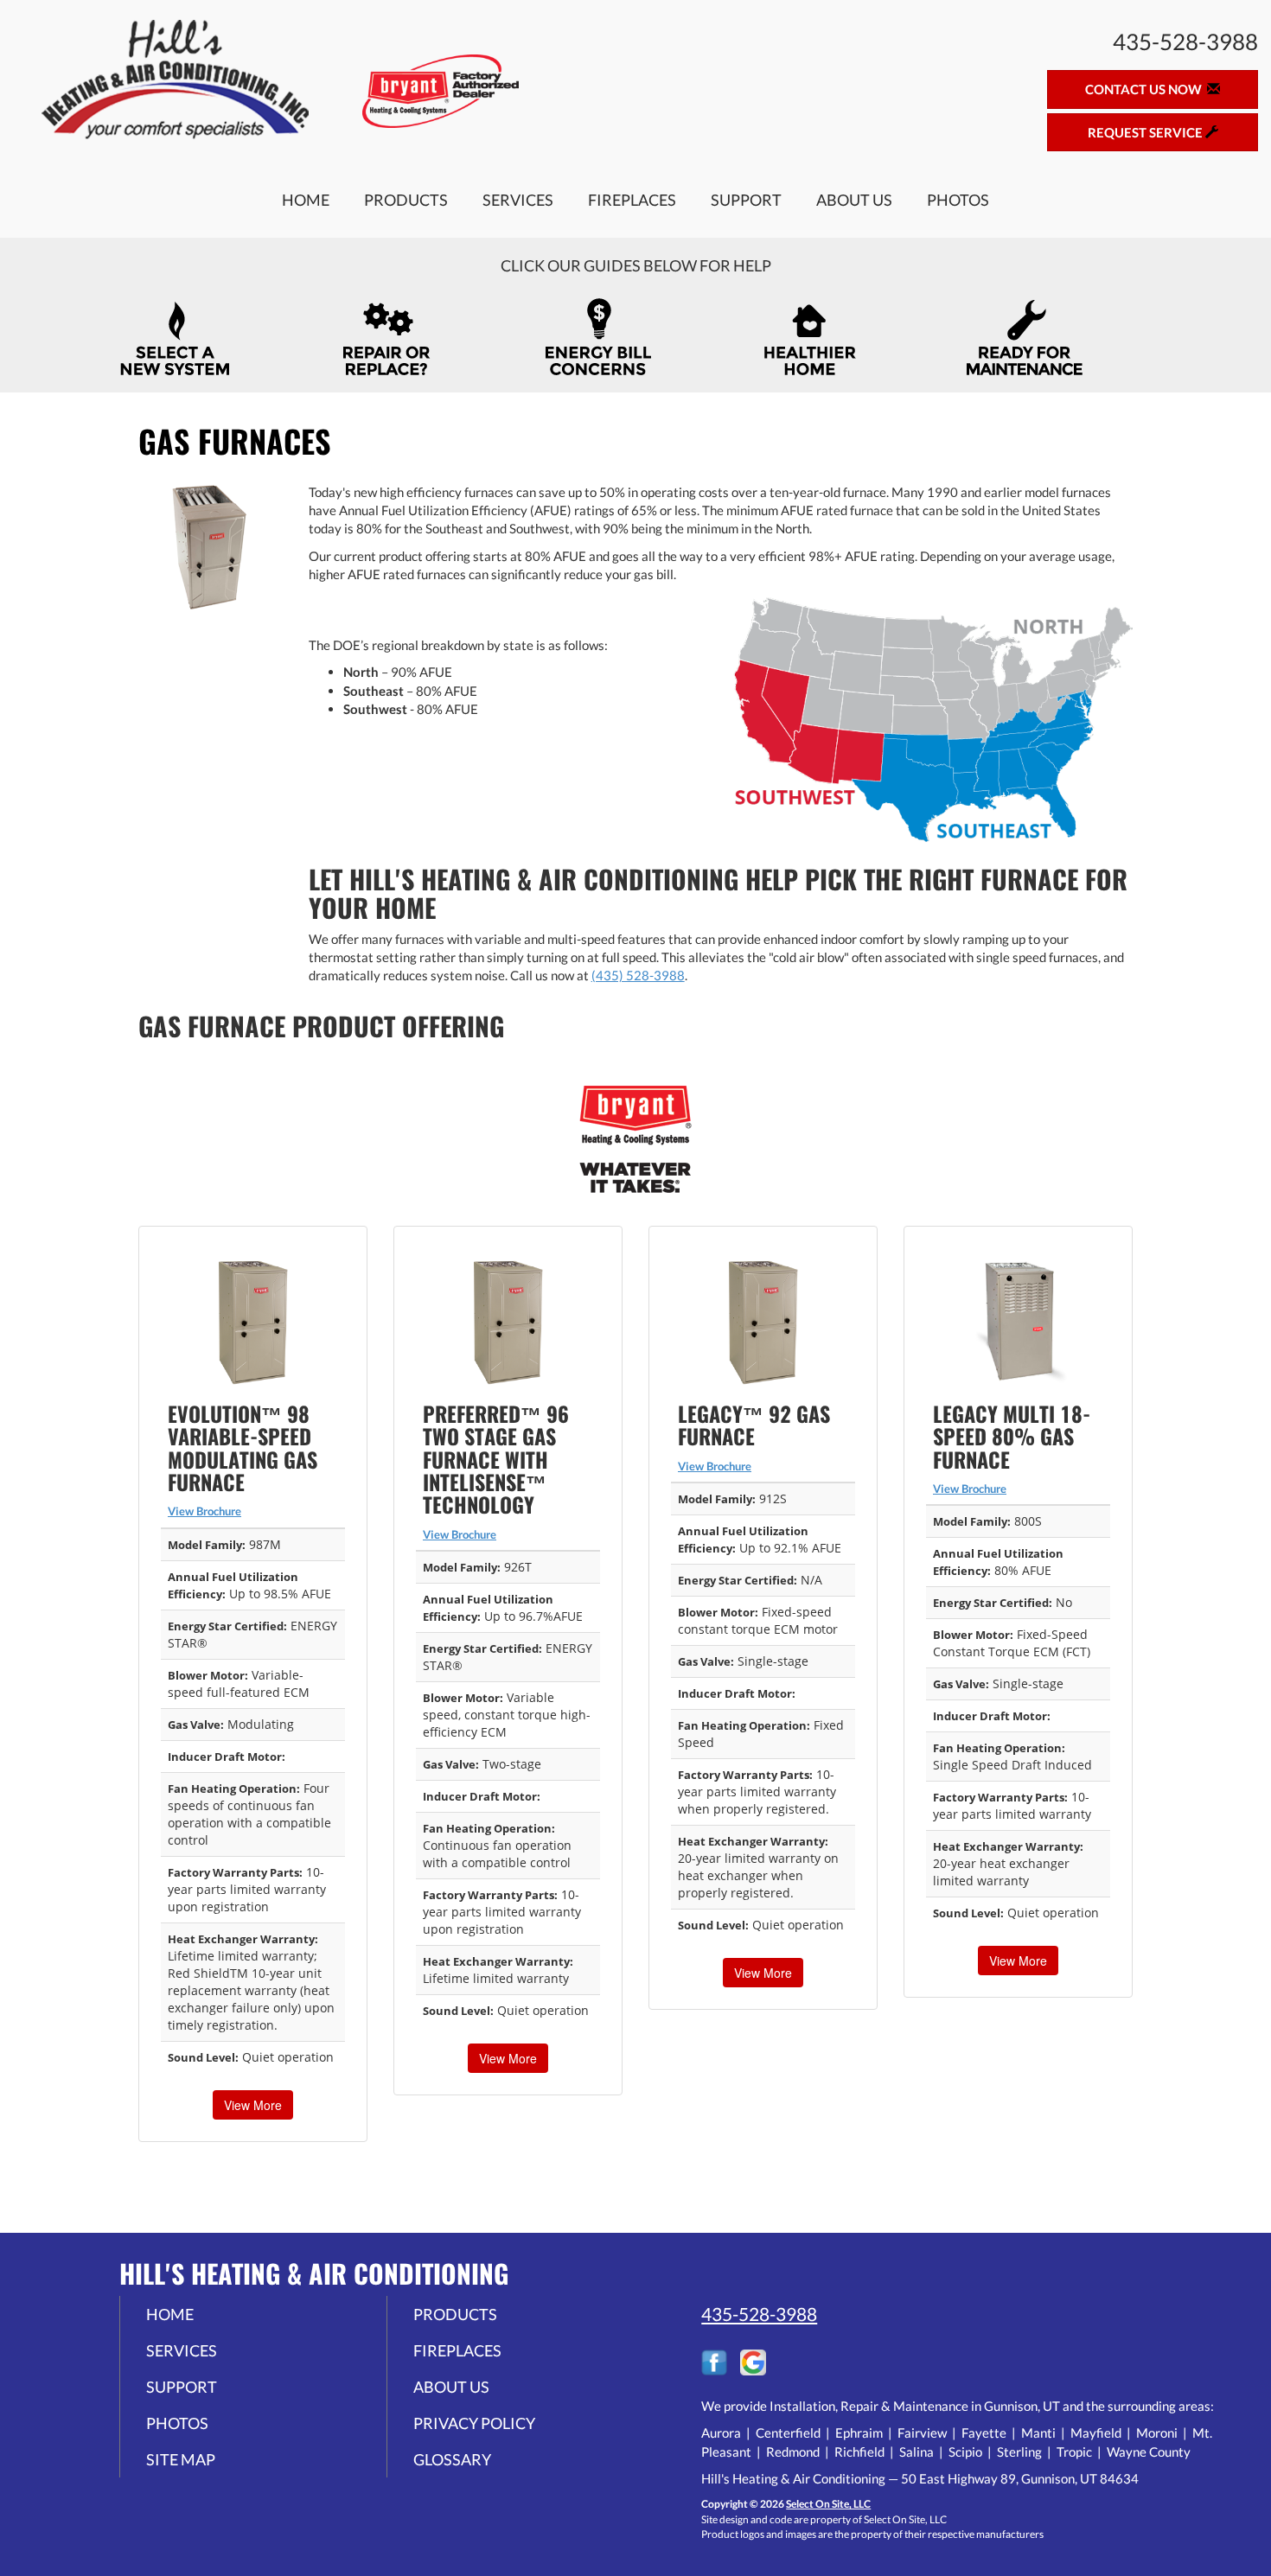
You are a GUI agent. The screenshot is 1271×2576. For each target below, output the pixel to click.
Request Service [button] (1146, 132)
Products (406, 200)
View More (253, 2105)
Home (306, 200)
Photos (958, 200)
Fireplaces (632, 200)
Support (746, 200)
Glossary (452, 2459)
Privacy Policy (474, 2423)
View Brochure (204, 1511)
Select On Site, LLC (828, 2504)
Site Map (181, 2459)
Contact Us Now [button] (1146, 89)
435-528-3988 (759, 2314)
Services (518, 200)
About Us (854, 200)
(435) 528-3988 (638, 975)
